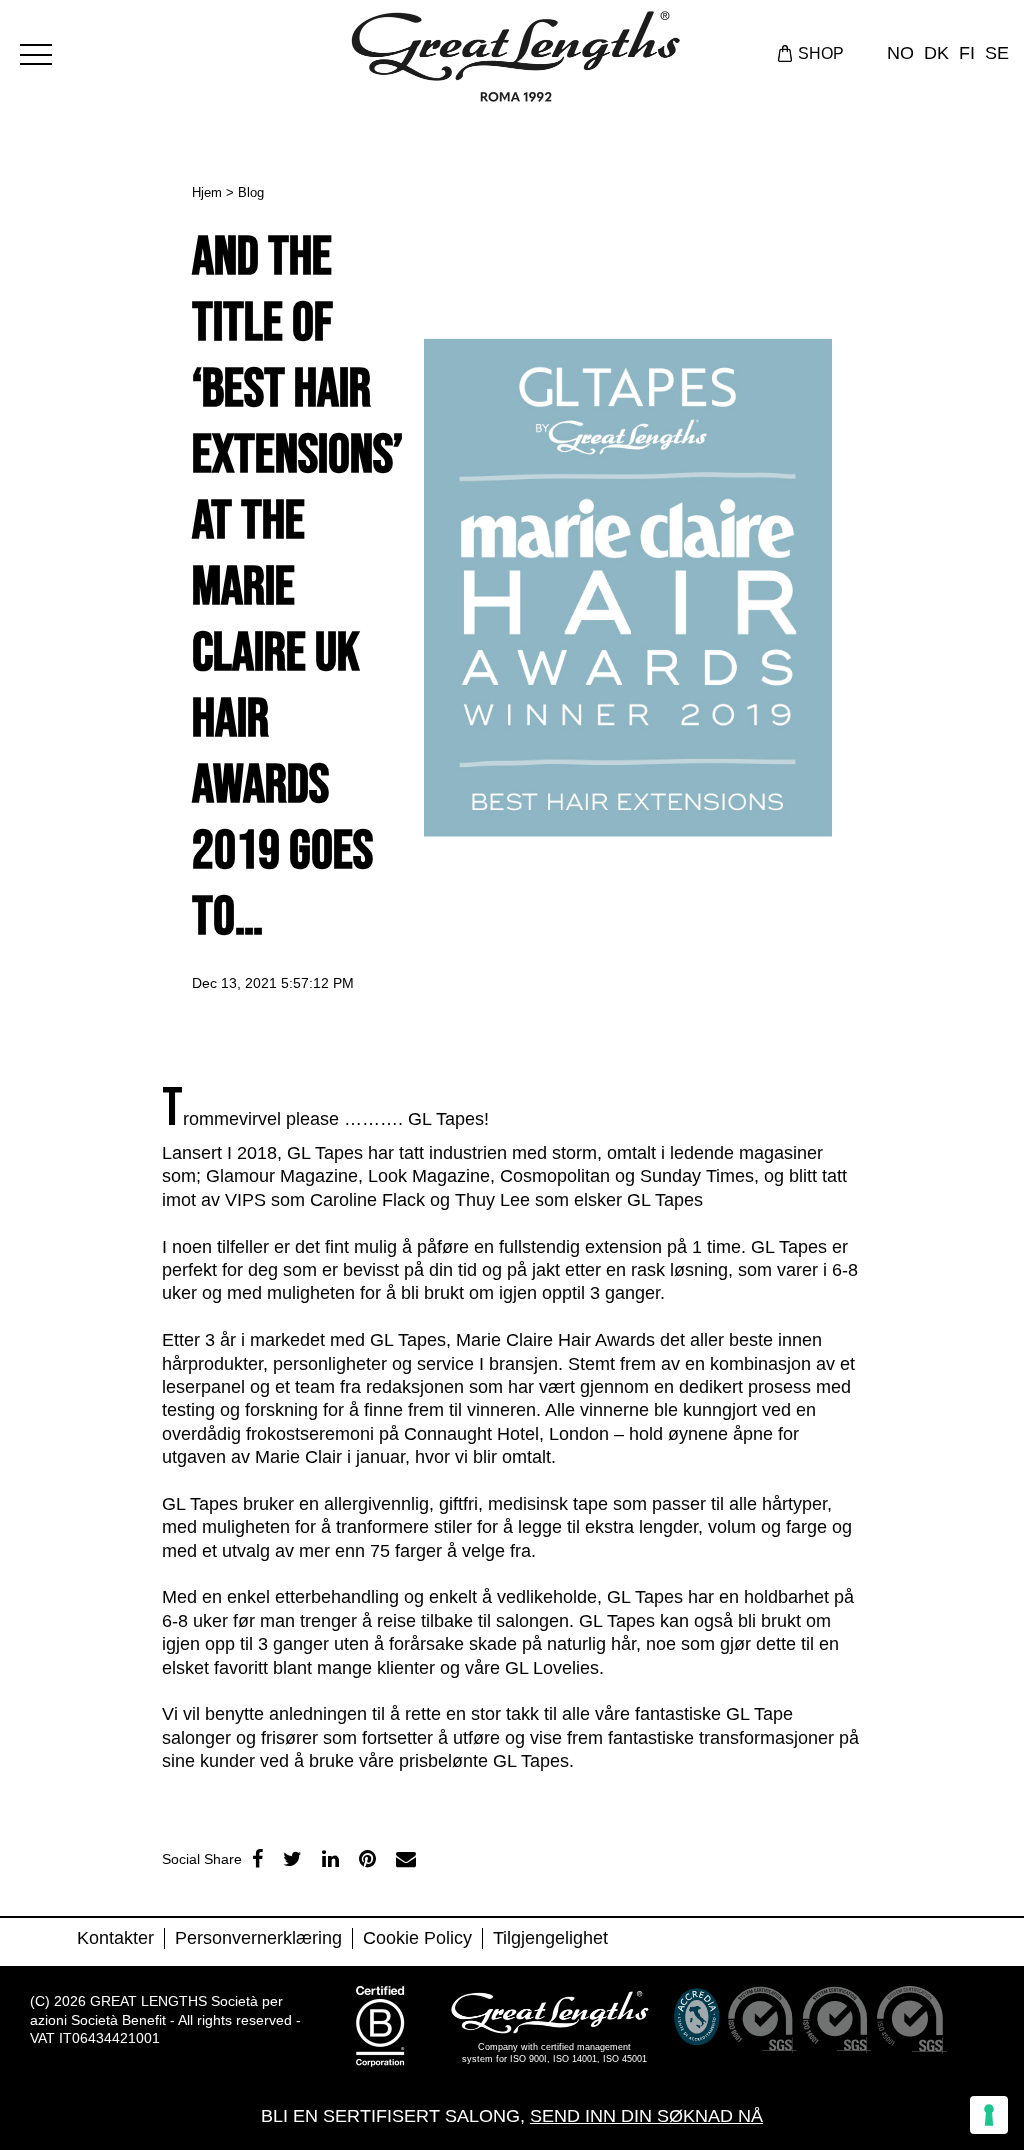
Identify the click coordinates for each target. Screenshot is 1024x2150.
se (997, 53)
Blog (251, 192)
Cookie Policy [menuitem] (417, 1938)
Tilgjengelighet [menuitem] (550, 1938)
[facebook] (257, 1859)
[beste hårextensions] (45, 52)
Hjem (207, 192)
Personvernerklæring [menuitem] (258, 1938)
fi (967, 53)
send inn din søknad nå (646, 2116)
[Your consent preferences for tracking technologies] (989, 2115)
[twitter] (292, 1859)
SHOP (821, 53)
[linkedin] (330, 1859)
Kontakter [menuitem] (115, 1938)
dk (936, 53)
